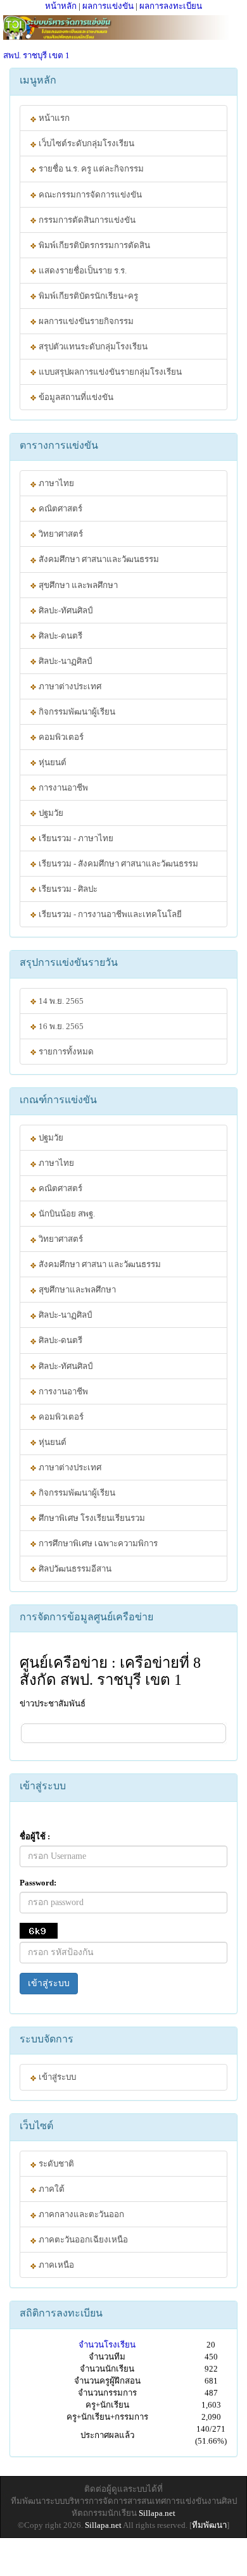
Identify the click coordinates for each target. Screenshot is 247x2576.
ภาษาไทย (55, 483)
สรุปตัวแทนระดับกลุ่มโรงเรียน (92, 347)
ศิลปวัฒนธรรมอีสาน (74, 1569)
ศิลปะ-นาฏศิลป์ (64, 661)
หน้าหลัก (61, 6)
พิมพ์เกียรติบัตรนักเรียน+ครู (87, 296)
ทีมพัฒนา (209, 2525)
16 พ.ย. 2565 (60, 1026)
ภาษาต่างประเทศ (69, 686)
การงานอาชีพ (62, 788)
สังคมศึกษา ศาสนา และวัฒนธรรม (99, 1264)
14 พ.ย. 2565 (60, 1001)
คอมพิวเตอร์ (60, 737)
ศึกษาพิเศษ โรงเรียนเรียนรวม (91, 1518)
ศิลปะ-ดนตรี (60, 636)
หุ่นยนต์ (52, 762)
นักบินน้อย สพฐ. (66, 1214)
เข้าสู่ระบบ (49, 1983)
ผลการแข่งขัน (108, 6)
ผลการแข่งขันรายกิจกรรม (85, 321)
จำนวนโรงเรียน (107, 2345)
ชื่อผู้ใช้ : (35, 1836)
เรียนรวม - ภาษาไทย (75, 838)
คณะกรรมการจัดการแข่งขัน (89, 195)
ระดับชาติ (55, 2164)
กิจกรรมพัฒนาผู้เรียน (76, 712)
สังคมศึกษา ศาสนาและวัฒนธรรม (98, 559)
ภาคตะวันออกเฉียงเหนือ (82, 2240)
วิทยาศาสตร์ (60, 534)
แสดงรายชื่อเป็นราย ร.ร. (82, 271)
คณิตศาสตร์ (60, 509)
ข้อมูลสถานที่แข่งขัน (75, 397)
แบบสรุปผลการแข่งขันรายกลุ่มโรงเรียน (109, 372)
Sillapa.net (157, 2513)
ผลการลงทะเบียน (171, 6)
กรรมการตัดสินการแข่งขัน (86, 220)
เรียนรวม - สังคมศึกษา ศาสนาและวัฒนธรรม (117, 864)
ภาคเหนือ (55, 2265)
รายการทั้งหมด (65, 1052)
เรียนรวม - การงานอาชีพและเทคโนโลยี (109, 914)
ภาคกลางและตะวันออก (80, 2214)
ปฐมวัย (50, 813)
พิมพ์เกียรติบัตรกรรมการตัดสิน (93, 245)
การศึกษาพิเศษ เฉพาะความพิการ (97, 1543)
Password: (38, 1883)
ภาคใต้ (51, 2189)
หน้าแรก (53, 118)
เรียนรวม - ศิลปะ (67, 889)
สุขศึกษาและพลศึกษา (76, 1290)
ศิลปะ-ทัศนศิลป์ (65, 610)
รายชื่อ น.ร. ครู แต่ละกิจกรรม (90, 169)
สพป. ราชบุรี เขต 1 (36, 55)
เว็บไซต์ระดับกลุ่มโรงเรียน (85, 143)
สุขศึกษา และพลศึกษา (77, 585)
